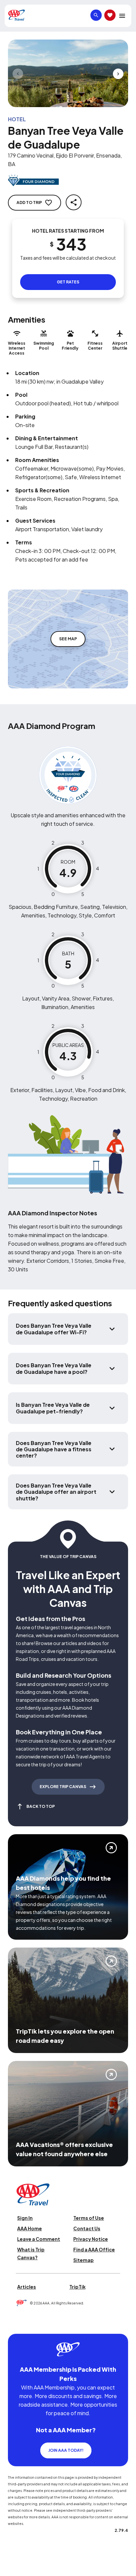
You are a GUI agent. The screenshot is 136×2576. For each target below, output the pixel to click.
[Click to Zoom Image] (68, 73)
